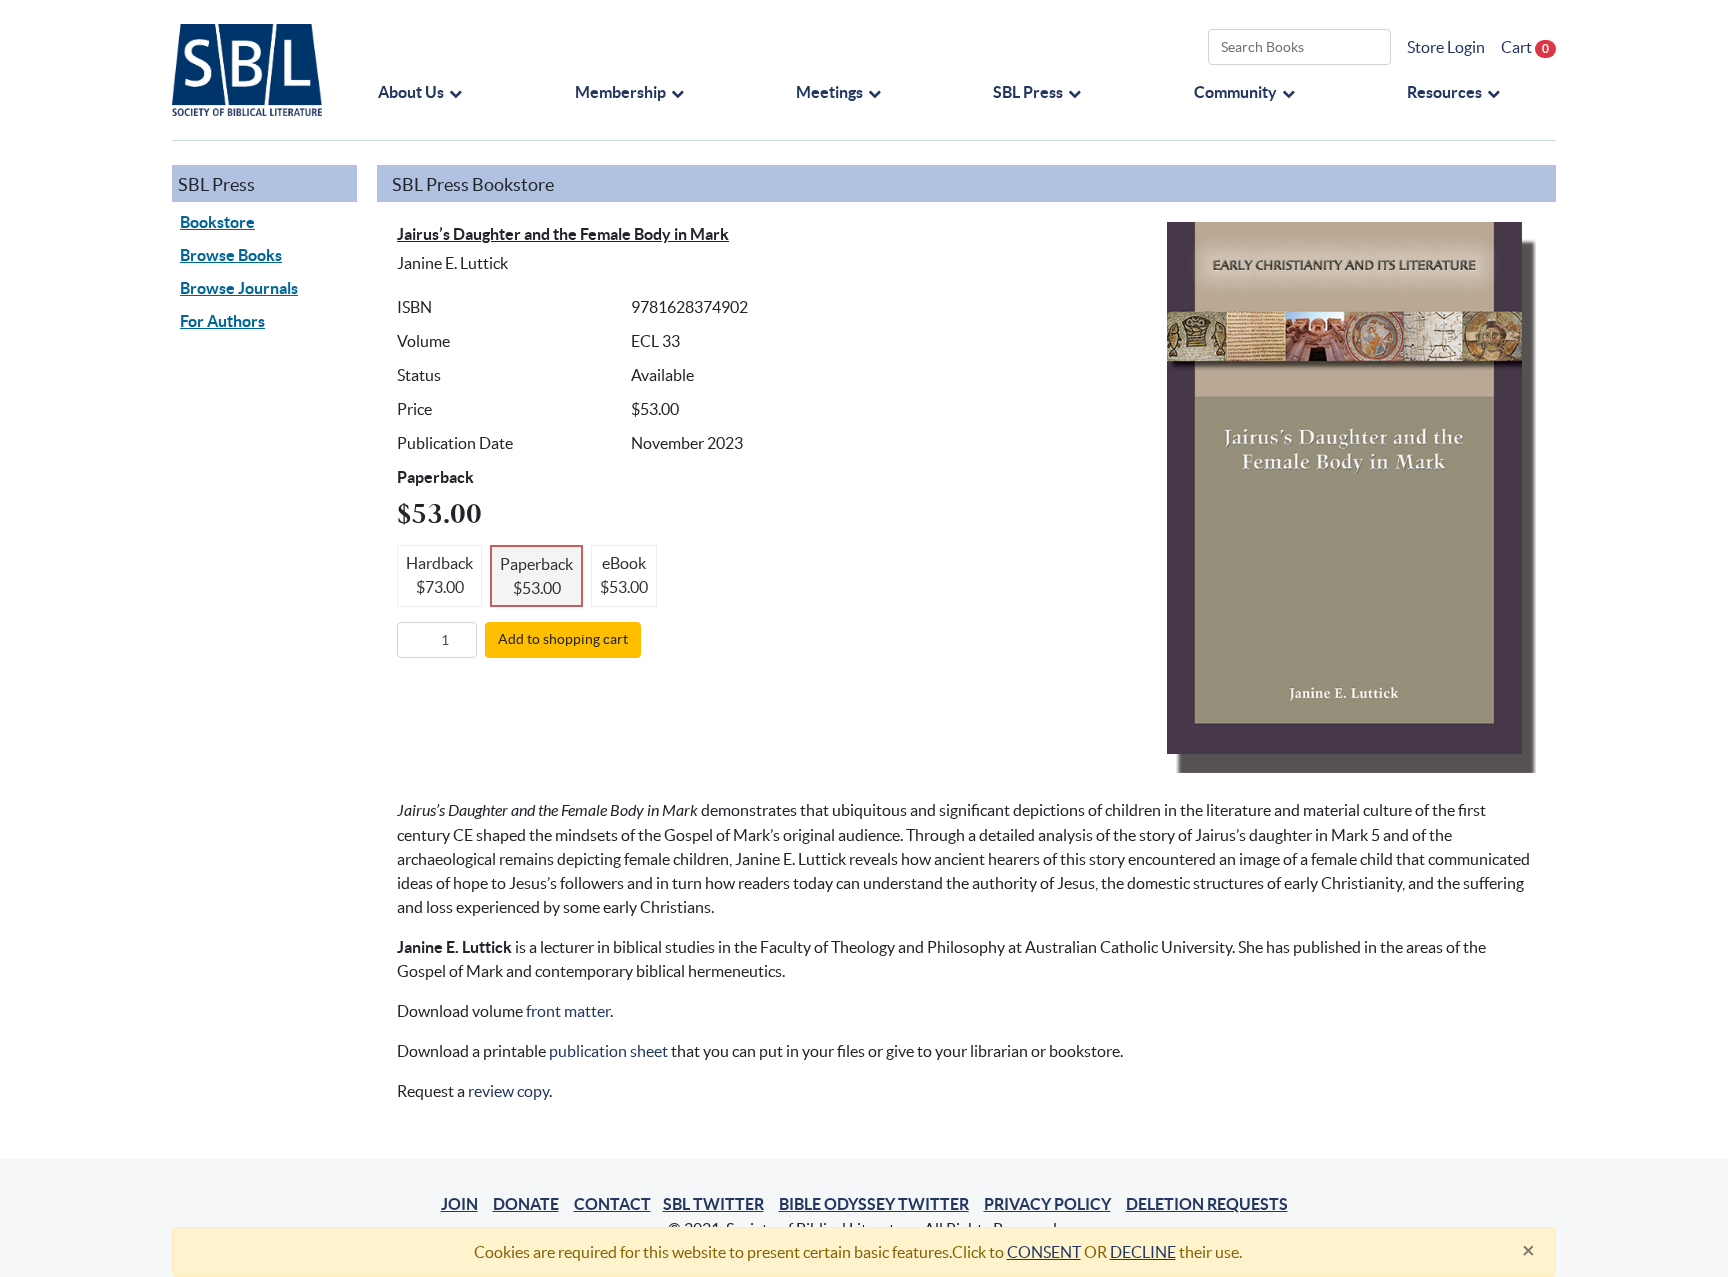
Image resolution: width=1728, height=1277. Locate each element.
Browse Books (231, 255)
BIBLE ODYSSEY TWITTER (874, 1204)
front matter (568, 1011)
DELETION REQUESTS (1207, 1204)
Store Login (1446, 47)
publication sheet (608, 1051)
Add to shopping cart (563, 639)
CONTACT (612, 1204)
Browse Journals (239, 288)
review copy (508, 1091)
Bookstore (217, 222)
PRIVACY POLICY (1047, 1204)
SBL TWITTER (713, 1204)
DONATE (526, 1204)
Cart (1525, 47)
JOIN (459, 1204)
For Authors (222, 321)
